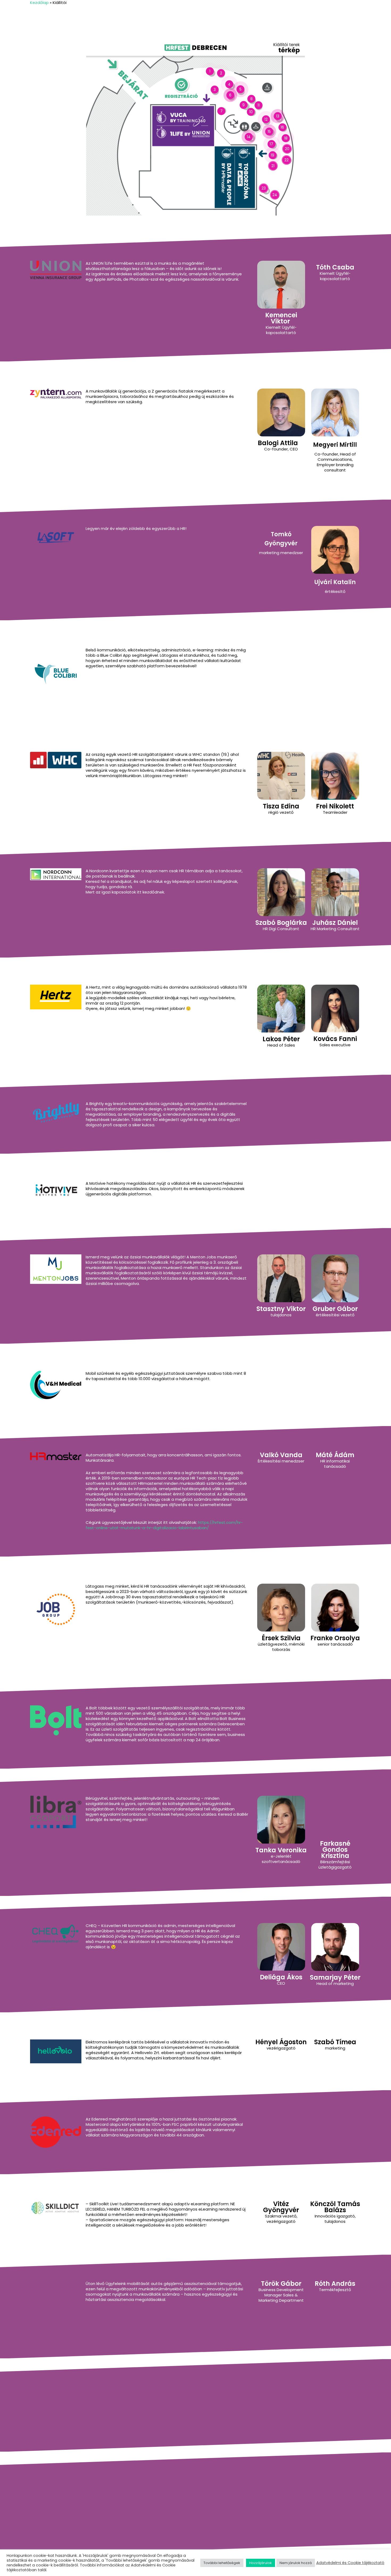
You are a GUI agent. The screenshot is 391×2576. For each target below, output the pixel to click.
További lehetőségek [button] (222, 2563)
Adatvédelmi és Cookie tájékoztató (350, 2563)
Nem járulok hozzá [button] (296, 2563)
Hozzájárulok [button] (261, 2563)
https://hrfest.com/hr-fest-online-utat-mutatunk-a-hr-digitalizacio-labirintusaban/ (164, 1525)
